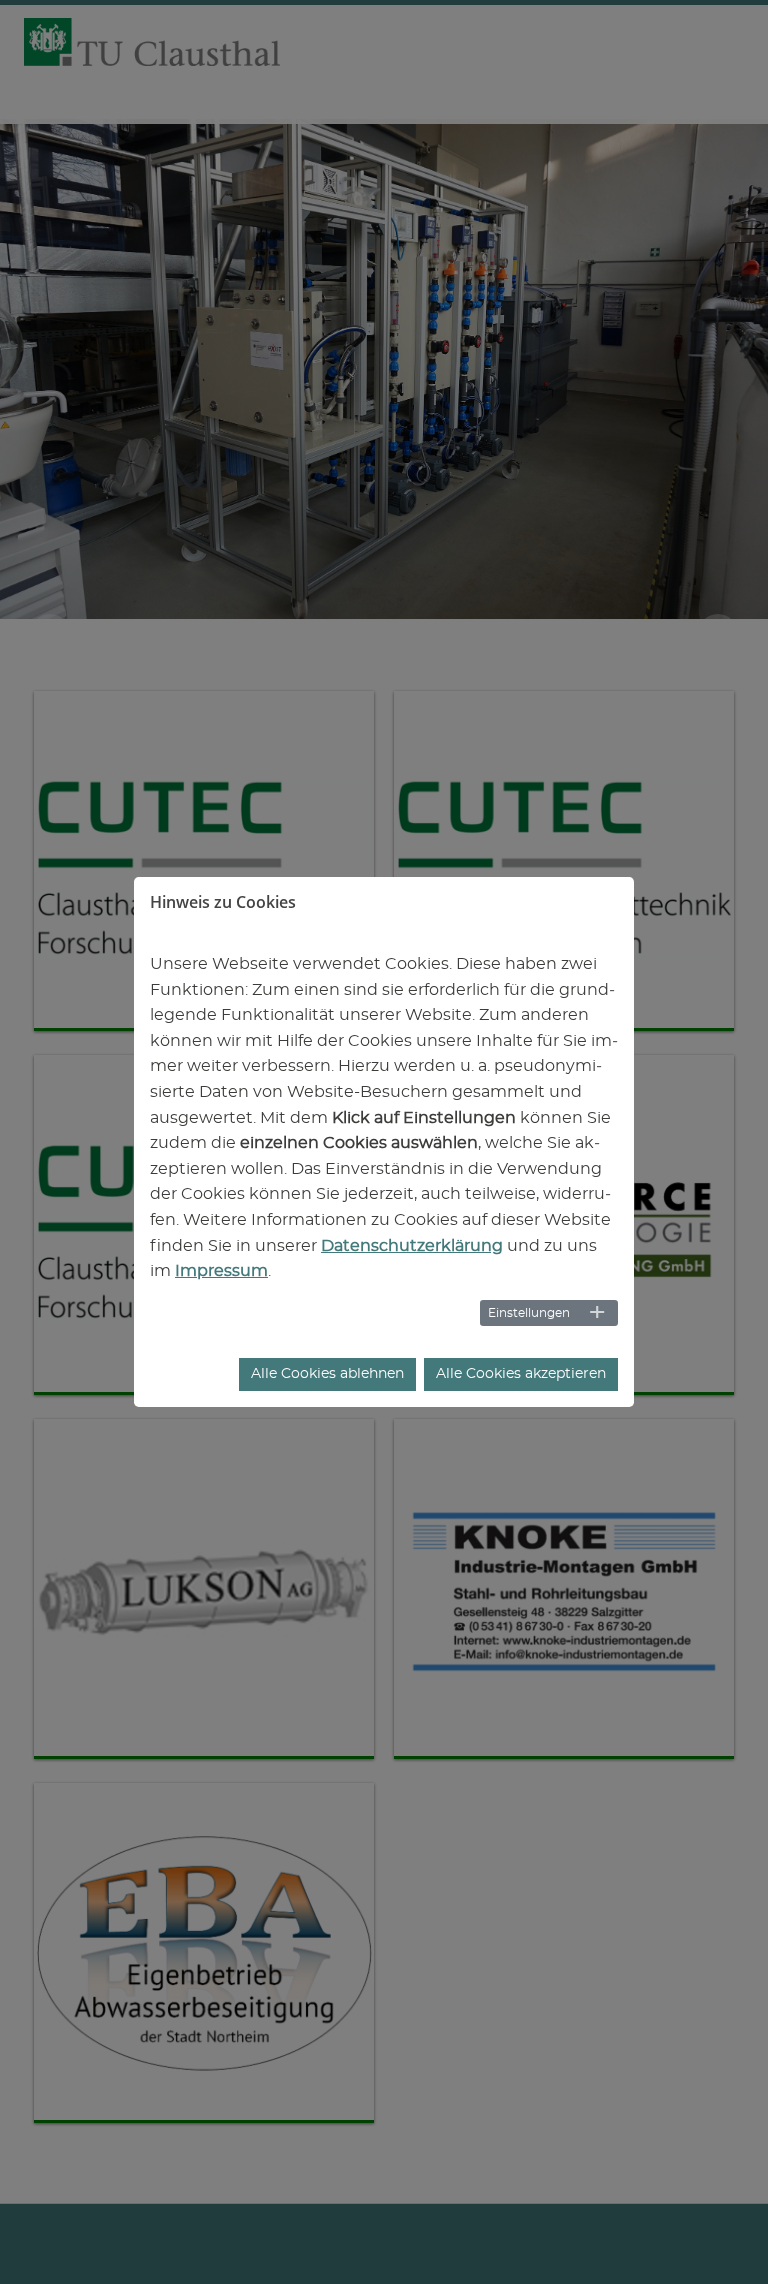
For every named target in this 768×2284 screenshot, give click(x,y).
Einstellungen (529, 1313)
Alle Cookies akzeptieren (521, 1374)
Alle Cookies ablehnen (327, 1374)
